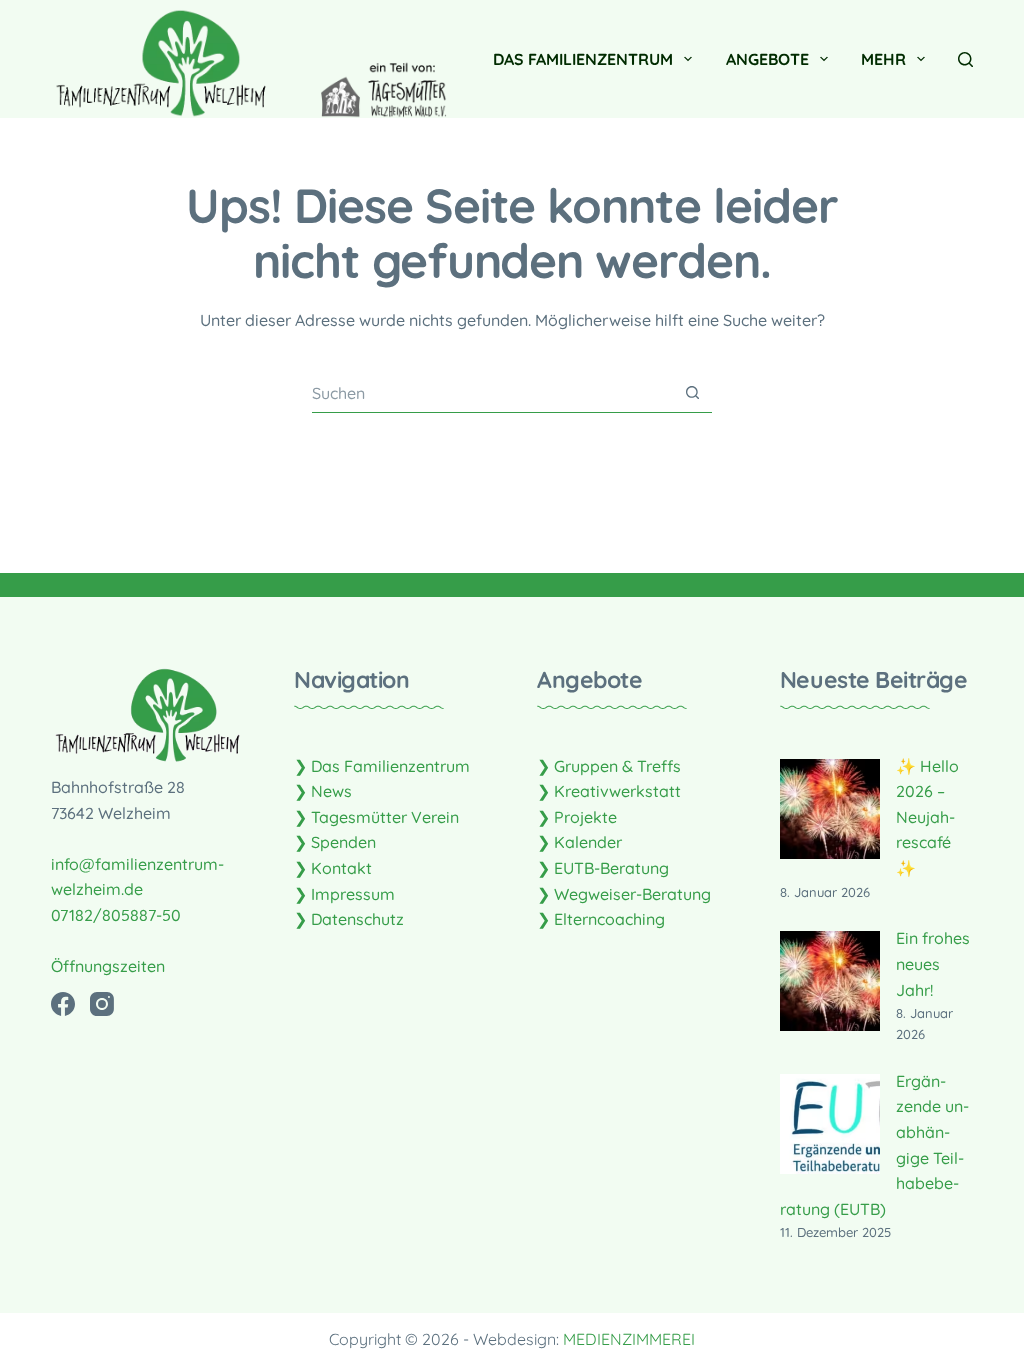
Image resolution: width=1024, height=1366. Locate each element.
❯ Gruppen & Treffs (609, 766)
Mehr (883, 59)
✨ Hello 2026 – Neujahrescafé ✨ (927, 817)
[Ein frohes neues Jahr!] (830, 981)
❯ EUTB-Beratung (603, 868)
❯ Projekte (577, 817)
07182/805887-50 (116, 915)
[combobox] (492, 393)
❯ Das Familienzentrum (382, 766)
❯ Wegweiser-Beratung (624, 894)
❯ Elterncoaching (601, 919)
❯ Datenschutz (349, 919)
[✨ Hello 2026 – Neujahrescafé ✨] (830, 809)
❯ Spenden (335, 842)
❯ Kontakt (333, 868)
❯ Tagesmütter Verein (376, 817)
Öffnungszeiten (108, 966)
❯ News (323, 791)
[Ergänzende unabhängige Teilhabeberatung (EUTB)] (830, 1124)
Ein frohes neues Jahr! (933, 963)
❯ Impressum (344, 894)
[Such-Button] (692, 392)
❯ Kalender (579, 842)
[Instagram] (102, 1004)
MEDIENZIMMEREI (629, 1339)
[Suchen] (965, 59)
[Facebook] (63, 1004)
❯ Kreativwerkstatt (609, 791)
